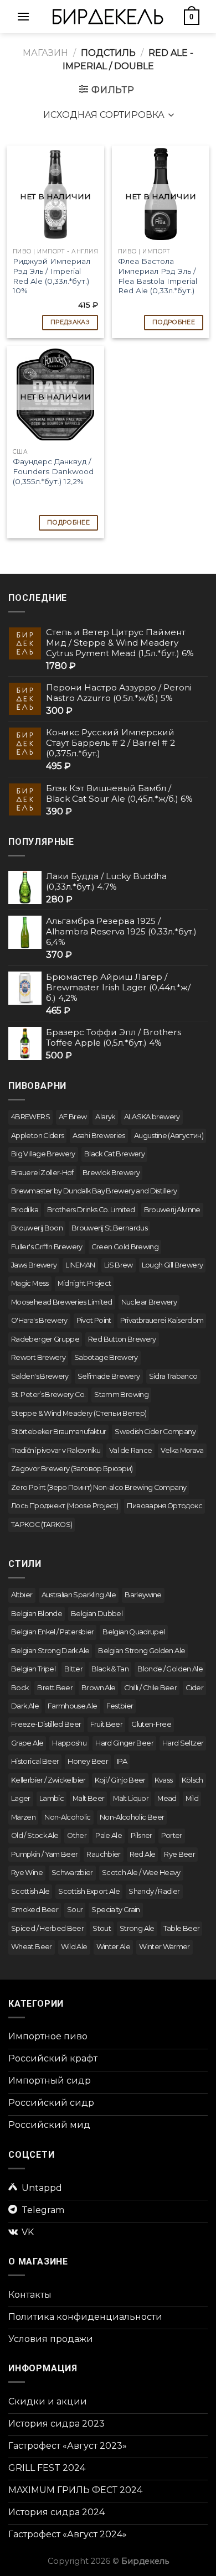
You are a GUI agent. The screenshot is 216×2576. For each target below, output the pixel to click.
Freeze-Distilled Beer (46, 1724)
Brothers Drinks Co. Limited (91, 1210)
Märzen (23, 1817)
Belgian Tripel (33, 1669)
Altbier (22, 1595)
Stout (102, 1928)
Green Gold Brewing (125, 1247)
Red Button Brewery (122, 1339)
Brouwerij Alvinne (172, 1210)
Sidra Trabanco (173, 1376)
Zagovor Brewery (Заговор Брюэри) (72, 1469)
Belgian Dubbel (97, 1614)
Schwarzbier (72, 1873)
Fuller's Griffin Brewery (47, 1247)
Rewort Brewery (38, 1357)
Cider (194, 1688)
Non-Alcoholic (68, 1817)
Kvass (164, 1780)
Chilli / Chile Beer (150, 1688)
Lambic (52, 1798)
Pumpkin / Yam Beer (44, 1854)
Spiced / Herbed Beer (47, 1928)
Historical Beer (35, 1761)
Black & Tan (110, 1669)
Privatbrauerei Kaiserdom (162, 1320)
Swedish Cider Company (155, 1432)
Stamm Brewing (121, 1395)
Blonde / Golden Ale (170, 1669)
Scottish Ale (30, 1891)
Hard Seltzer (183, 1743)
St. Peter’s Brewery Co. (48, 1395)
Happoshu (69, 1743)
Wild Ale (74, 1947)
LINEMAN (80, 1265)
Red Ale (143, 1854)
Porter (172, 1835)
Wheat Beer (32, 1947)
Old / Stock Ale (35, 1835)
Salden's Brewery (40, 1376)
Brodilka (25, 1210)
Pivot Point (94, 1320)
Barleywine (143, 1595)
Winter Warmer (164, 1947)
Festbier (120, 1706)
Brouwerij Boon (37, 1228)
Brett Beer (55, 1688)
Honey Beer (88, 1761)
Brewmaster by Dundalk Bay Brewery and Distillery (94, 1191)
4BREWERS (30, 1117)
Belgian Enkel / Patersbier (52, 1632)
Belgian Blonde (37, 1614)
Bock (20, 1688)
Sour (75, 1910)
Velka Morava (182, 1450)
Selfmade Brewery (109, 1376)
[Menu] (23, 16)
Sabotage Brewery (106, 1357)
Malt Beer (88, 1798)
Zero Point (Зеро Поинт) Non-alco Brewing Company (99, 1487)
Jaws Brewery (34, 1265)
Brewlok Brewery (111, 1173)
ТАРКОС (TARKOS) (42, 1525)
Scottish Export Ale (89, 1891)
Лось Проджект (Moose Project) (65, 1506)
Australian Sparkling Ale (79, 1595)
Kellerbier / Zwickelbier (48, 1780)
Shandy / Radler (154, 1891)
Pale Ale (109, 1835)
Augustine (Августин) (169, 1136)
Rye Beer (179, 1854)
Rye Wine (27, 1873)
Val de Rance (130, 1450)
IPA (122, 1761)
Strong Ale (137, 1928)
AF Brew (73, 1117)
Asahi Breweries (99, 1136)
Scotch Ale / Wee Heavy (141, 1873)
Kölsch (192, 1780)
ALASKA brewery (152, 1117)
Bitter (73, 1669)
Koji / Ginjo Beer (120, 1780)
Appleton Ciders (37, 1136)
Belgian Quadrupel (133, 1632)
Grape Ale (27, 1743)
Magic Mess (30, 1283)
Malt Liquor (131, 1798)
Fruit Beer (107, 1724)
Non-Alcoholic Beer (132, 1817)
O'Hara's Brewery (39, 1320)
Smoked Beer (35, 1910)
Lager (21, 1798)
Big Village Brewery (43, 1154)
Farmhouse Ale (73, 1706)
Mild (192, 1798)
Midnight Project (84, 1283)
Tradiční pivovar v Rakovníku (56, 1450)
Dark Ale (25, 1706)
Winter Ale (114, 1947)
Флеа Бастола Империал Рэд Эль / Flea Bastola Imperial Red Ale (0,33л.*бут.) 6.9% (158, 281)
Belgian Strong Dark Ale (50, 1651)
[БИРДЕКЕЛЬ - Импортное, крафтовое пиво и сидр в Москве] (108, 16)
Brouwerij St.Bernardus (109, 1228)
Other (77, 1835)
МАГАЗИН (45, 53)
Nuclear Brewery (149, 1302)
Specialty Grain (115, 1910)
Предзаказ (70, 322)
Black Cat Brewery (114, 1154)
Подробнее (174, 322)
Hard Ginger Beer (124, 1743)
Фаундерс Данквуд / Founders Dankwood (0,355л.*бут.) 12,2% (53, 471)
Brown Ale (98, 1688)
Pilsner (142, 1835)
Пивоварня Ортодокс (164, 1506)
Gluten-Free (151, 1724)
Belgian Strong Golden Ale (142, 1651)
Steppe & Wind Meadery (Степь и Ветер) (79, 1413)
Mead (167, 1798)
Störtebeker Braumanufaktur (58, 1432)
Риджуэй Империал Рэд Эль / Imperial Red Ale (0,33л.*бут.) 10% (52, 276)
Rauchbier (103, 1854)
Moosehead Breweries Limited (62, 1302)
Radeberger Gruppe (45, 1339)
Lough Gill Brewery (172, 1265)
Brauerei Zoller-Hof (42, 1173)
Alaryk (105, 1117)
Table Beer (182, 1928)
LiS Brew (119, 1265)
